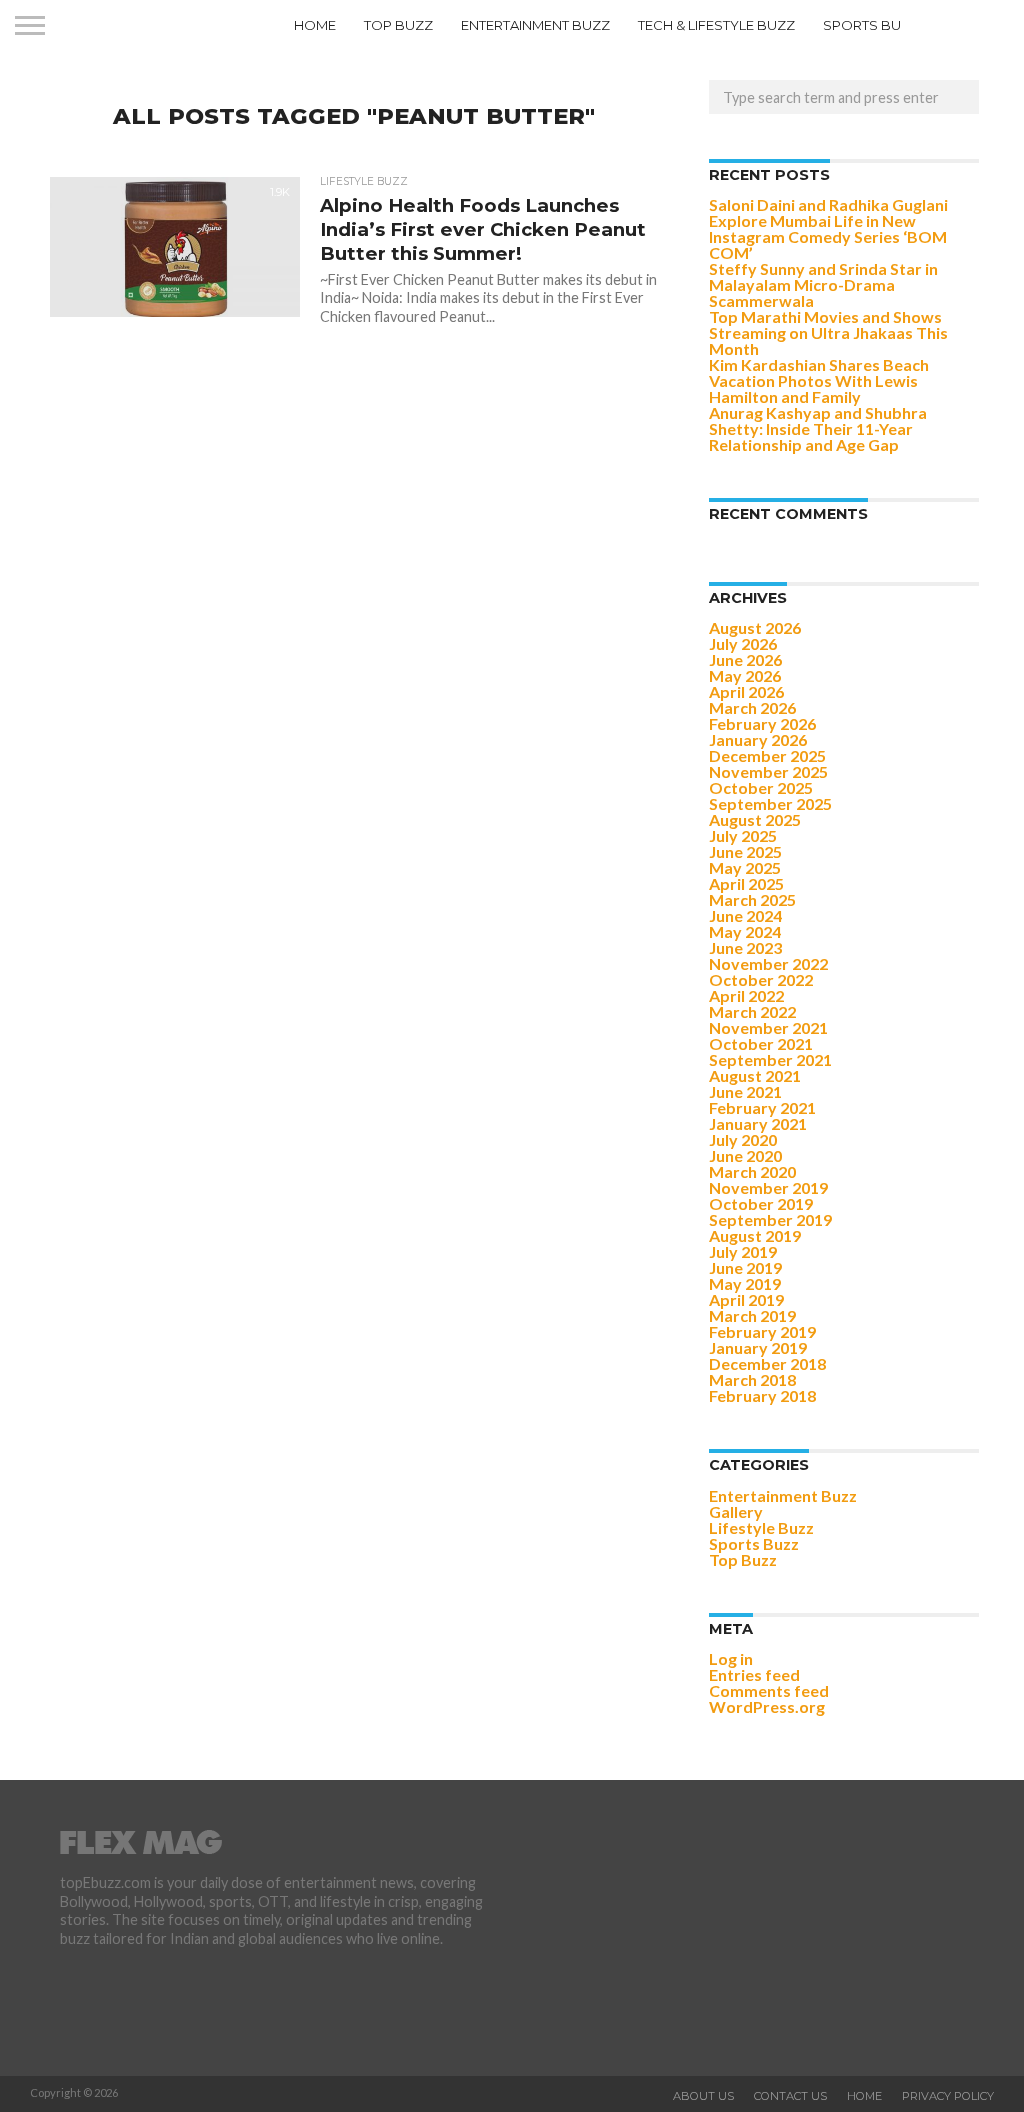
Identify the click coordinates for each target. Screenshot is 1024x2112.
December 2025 (767, 755)
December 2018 (767, 1363)
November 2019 (768, 1187)
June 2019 (745, 1267)
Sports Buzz (871, 25)
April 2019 (746, 1299)
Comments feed (769, 1690)
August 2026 (755, 627)
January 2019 (758, 1347)
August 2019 (755, 1235)
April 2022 (746, 995)
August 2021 (755, 1075)
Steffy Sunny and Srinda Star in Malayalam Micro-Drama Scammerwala (823, 284)
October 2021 (761, 1043)
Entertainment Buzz (535, 25)
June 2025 (745, 851)
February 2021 (762, 1107)
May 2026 (745, 675)
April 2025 (746, 883)
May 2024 (745, 931)
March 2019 (752, 1315)
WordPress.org (767, 1706)
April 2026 (746, 691)
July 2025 (743, 835)
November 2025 (768, 771)
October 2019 (761, 1203)
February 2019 (762, 1331)
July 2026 (743, 643)
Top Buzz (398, 25)
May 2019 (745, 1283)
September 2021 (770, 1059)
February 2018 (762, 1395)
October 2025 (761, 787)
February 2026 (762, 723)
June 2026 (745, 659)
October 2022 (761, 979)
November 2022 (768, 963)
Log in (731, 1658)
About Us (703, 2096)
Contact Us (790, 2096)
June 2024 (745, 915)
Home (315, 25)
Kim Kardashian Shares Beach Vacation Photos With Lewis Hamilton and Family (819, 380)
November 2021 (768, 1027)
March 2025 (752, 899)
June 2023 (745, 947)
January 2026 (758, 739)
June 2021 (745, 1091)
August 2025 (755, 819)
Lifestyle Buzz (761, 1527)
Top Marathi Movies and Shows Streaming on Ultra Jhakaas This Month (828, 332)
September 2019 (770, 1219)
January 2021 (758, 1123)
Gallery (736, 1511)
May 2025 (745, 867)
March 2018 (752, 1379)
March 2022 (752, 1011)
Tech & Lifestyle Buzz (716, 25)
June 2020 (745, 1155)
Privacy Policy (948, 2096)
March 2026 (752, 707)
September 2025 (770, 803)
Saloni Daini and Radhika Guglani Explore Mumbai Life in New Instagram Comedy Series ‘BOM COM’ (828, 228)
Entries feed (754, 1674)
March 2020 (752, 1171)
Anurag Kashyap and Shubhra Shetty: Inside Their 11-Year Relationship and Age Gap (818, 428)
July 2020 (743, 1139)
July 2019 (743, 1251)
